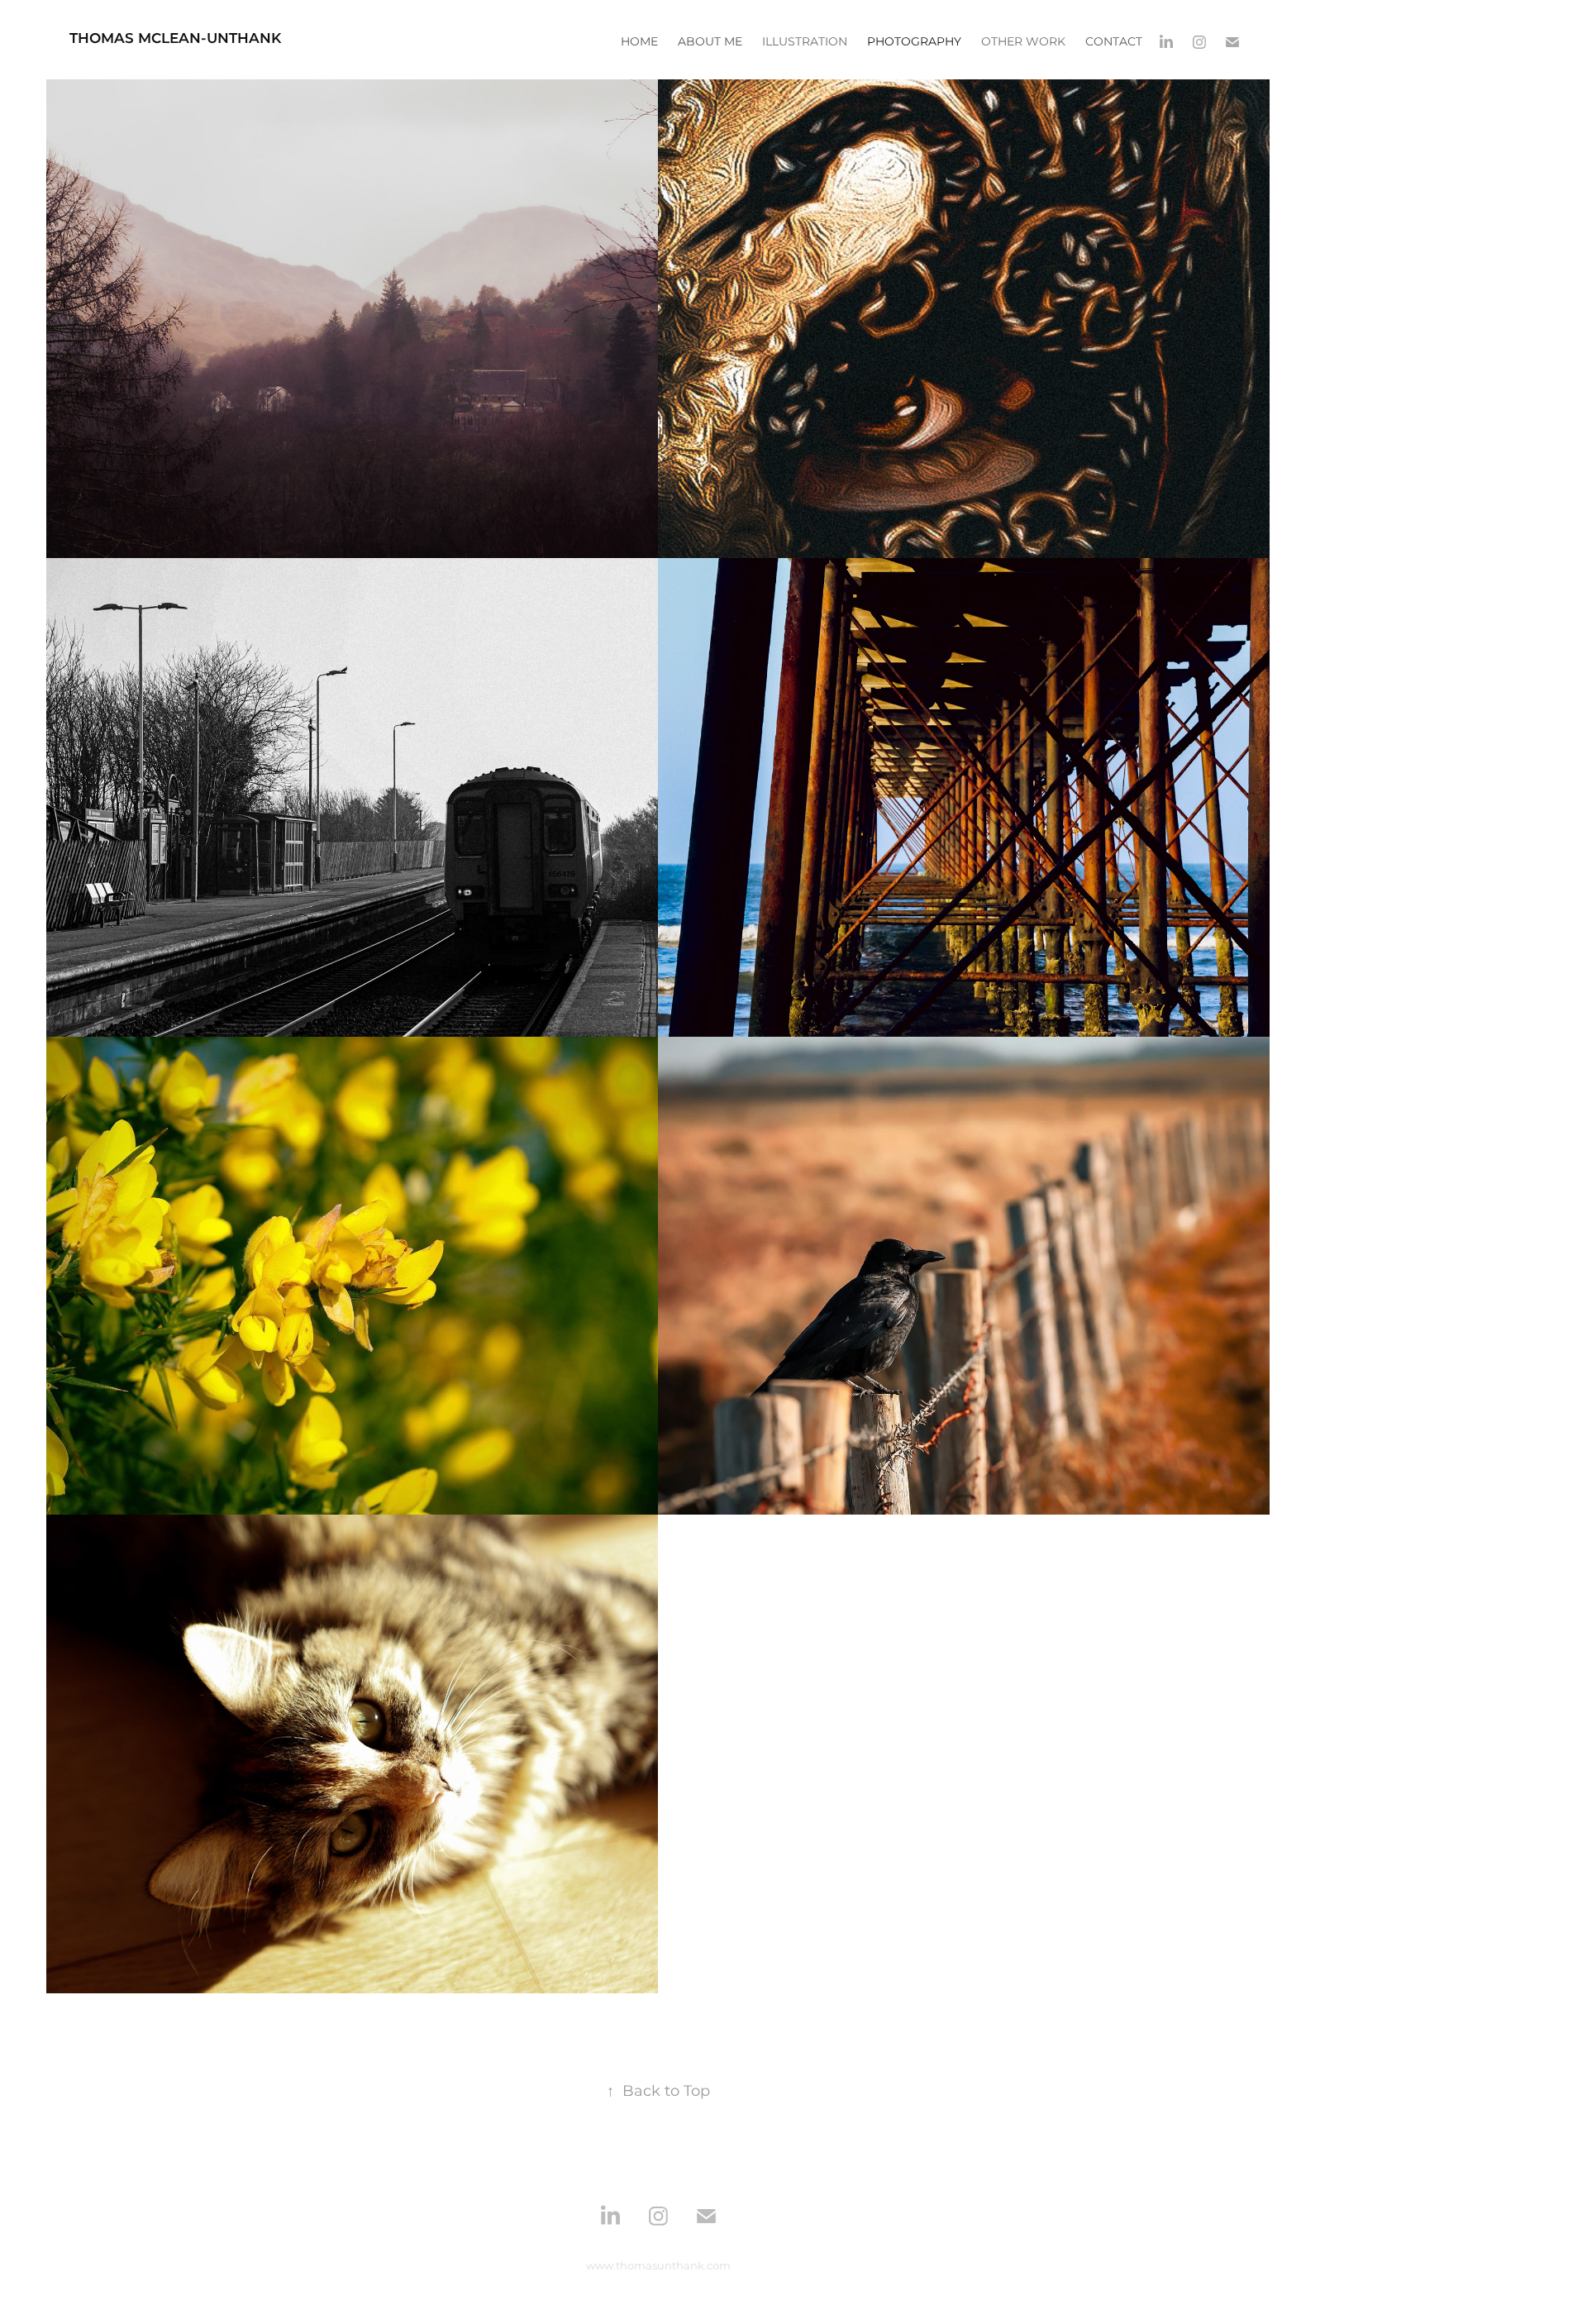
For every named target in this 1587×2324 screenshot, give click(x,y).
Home (639, 42)
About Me (710, 42)
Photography (914, 42)
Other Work (1023, 42)
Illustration (805, 42)
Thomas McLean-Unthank (175, 39)
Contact (1114, 42)
